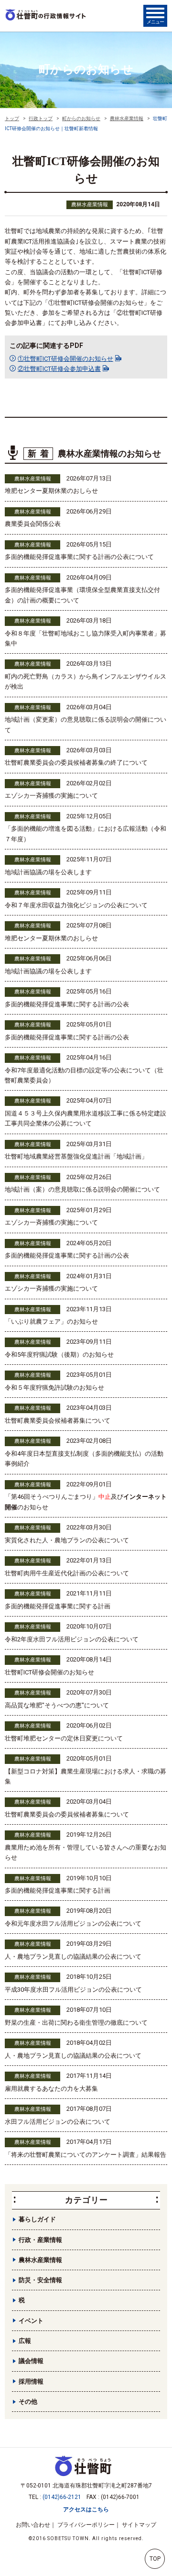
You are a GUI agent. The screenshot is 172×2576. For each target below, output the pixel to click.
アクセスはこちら (86, 2509)
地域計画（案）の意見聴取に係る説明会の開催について (82, 1189)
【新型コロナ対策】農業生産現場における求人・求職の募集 (86, 1776)
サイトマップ (139, 2525)
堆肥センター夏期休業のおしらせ (51, 491)
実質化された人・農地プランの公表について (67, 1540)
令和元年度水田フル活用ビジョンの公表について (73, 1924)
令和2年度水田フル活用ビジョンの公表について (72, 1639)
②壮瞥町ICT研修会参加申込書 (59, 369)
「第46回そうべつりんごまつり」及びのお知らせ (86, 1502)
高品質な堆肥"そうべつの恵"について (57, 1705)
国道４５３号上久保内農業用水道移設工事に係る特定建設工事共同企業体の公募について (86, 1118)
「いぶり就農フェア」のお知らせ (51, 1321)
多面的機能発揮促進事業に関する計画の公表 (67, 1004)
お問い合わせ (33, 2525)
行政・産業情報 (40, 2240)
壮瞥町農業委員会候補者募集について (58, 1421)
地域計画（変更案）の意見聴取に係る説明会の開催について (86, 725)
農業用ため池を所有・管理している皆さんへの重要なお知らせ (86, 1852)
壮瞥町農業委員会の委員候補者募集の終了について (76, 763)
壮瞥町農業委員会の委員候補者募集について (67, 1814)
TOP (155, 2559)
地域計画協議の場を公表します (48, 872)
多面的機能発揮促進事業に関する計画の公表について (79, 557)
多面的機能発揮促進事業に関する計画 (58, 1606)
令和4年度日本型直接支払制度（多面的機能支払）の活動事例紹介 (84, 1459)
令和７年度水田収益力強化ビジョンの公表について (76, 905)
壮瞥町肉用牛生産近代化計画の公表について (67, 1573)
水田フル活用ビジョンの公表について (58, 2122)
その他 (28, 2402)
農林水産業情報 (90, 205)
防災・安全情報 (40, 2280)
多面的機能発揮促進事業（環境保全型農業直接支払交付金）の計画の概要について (82, 595)
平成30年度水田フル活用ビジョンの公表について (73, 1990)
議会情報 (31, 2361)
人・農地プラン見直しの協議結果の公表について (73, 1957)
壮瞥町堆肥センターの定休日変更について (64, 1738)
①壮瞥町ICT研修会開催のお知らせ (65, 359)
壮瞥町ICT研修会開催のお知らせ (49, 1672)
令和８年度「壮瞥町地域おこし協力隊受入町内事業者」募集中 (86, 638)
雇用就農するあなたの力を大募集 (51, 2089)
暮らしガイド (37, 2219)
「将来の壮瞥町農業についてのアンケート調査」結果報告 (86, 2155)
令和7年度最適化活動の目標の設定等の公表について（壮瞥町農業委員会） (84, 1075)
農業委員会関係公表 (33, 524)
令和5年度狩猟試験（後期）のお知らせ (59, 1355)
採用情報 (31, 2381)
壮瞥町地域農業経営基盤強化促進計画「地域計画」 (76, 1156)
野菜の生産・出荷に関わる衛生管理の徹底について (76, 2023)
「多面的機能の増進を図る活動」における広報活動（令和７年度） (86, 834)
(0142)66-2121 (62, 2497)
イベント (31, 2321)
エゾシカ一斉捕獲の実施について (51, 796)
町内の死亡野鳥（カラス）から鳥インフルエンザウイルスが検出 (86, 681)
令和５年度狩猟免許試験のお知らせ (54, 1388)
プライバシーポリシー (86, 2525)
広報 (25, 2341)
